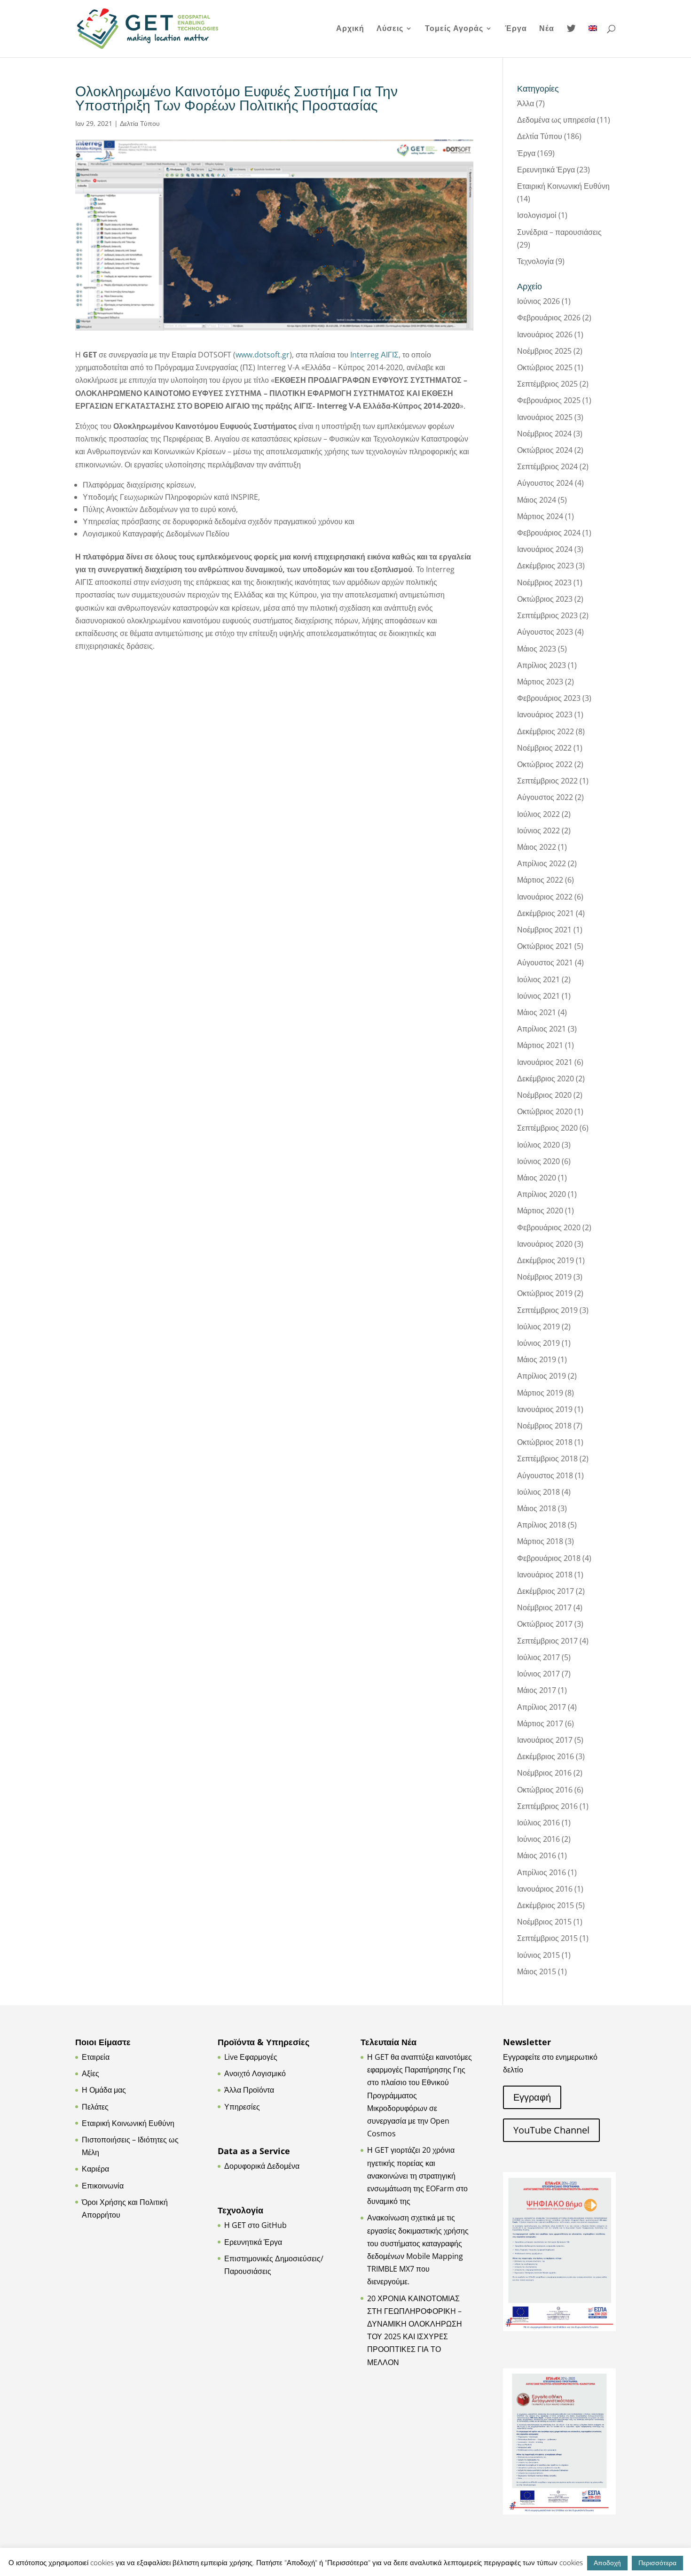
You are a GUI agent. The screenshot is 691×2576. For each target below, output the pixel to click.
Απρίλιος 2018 (542, 1525)
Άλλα (526, 103)
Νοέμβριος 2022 (544, 748)
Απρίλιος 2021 (542, 1029)
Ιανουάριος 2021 (545, 1062)
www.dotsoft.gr (263, 355)
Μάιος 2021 (537, 1012)
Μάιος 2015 (537, 1971)
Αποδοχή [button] (607, 2563)
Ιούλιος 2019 (538, 1327)
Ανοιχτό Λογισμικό (255, 2073)
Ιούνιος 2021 (538, 996)
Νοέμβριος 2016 (544, 1773)
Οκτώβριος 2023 (545, 599)
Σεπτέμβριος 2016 (547, 1806)
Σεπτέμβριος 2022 (547, 781)
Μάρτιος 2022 (540, 880)
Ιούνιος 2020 (538, 1161)
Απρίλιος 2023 (542, 665)
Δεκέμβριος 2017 (546, 1591)
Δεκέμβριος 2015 (546, 1905)
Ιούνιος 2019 (538, 1343)
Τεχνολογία (535, 261)
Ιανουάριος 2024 (545, 549)
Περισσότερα (657, 2563)
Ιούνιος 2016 (538, 1839)
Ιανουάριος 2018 (545, 1575)
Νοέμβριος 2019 (544, 1277)
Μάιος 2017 (537, 1690)
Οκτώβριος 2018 (545, 1442)
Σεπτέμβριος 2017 (547, 1641)
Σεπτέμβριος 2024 (547, 466)
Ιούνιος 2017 (538, 1674)
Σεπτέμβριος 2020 (547, 1128)
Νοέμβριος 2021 (544, 930)
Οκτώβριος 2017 (545, 1624)
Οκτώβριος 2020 (545, 1111)
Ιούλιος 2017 (538, 1657)
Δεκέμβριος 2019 (546, 1260)
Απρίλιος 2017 (542, 1707)
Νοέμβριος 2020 (544, 1095)
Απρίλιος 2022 (542, 863)
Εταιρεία (96, 2057)
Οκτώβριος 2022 (545, 764)
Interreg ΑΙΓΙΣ (374, 355)
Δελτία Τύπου (140, 123)
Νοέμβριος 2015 (544, 1922)
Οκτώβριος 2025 (545, 367)
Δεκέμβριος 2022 (546, 731)
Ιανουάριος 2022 (545, 897)
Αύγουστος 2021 (545, 962)
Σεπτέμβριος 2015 (547, 1938)
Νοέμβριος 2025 (544, 351)
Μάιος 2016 (537, 1855)
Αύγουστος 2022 (545, 797)
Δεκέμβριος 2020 (546, 1079)
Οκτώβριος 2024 (545, 450)
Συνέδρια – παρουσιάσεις (559, 232)
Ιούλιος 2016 (538, 1823)
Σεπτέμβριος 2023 (547, 615)
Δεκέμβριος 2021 (546, 913)
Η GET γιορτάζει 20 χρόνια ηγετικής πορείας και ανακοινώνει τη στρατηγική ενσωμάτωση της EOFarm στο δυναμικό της (417, 2176)
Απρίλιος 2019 (542, 1376)
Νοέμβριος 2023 (544, 582)
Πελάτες (95, 2107)
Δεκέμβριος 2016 (546, 1756)
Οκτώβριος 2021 (545, 946)
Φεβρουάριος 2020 (549, 1227)
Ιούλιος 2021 (538, 979)
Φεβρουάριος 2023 (549, 698)
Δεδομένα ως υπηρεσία (556, 120)
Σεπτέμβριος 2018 (547, 1459)
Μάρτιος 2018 (540, 1541)
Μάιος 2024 (537, 500)
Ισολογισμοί (537, 215)
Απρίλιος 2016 (542, 1872)
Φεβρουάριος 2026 (549, 318)
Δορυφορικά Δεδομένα (262, 2166)
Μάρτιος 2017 (540, 1723)
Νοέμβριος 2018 (544, 1426)
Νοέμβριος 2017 (544, 1607)
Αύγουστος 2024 (545, 483)
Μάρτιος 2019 (540, 1393)
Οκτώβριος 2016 (545, 1790)
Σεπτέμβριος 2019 (547, 1310)
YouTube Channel (551, 2130)
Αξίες (90, 2073)
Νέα (547, 29)
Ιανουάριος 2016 (545, 1889)
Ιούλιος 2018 (538, 1492)
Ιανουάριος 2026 (545, 334)
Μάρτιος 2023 (540, 682)
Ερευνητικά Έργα (546, 170)
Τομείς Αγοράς (454, 29)
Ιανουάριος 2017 (545, 1740)
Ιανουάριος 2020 (545, 1244)
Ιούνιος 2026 (538, 301)
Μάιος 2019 (537, 1359)
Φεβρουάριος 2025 (549, 400)
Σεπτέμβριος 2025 (547, 384)
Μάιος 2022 (537, 847)
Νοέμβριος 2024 (544, 434)
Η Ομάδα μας (104, 2090)
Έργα (516, 29)
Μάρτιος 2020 (540, 1210)
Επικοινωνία (103, 2186)
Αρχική (350, 29)
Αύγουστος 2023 (545, 632)
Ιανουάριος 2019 (545, 1409)
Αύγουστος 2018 (545, 1475)
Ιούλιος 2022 (538, 814)
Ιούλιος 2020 (538, 1145)
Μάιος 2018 (537, 1508)
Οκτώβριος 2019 (545, 1293)
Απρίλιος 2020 (542, 1194)
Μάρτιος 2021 (540, 1045)
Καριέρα (95, 2169)
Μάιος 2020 (537, 1178)
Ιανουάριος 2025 (545, 417)
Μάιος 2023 (537, 649)
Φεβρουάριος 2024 (549, 533)
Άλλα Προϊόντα (249, 2090)
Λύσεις (390, 29)
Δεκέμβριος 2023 (546, 566)
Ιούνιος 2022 (538, 830)
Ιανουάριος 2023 (545, 714)
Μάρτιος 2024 (540, 516)
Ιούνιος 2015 (538, 1955)
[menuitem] (593, 41)
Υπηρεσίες (242, 2107)
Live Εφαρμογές (251, 2057)
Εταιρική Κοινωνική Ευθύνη (563, 186)
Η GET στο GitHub (255, 2225)
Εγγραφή (532, 2097)
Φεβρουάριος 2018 (549, 1558)
